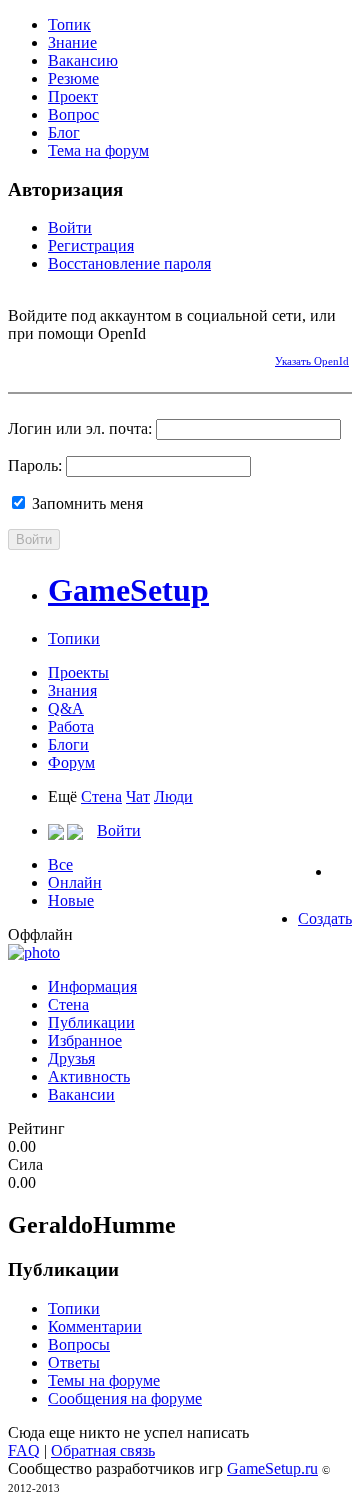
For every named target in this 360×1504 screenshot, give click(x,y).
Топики (74, 638)
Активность (89, 1076)
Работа (71, 726)
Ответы (74, 1362)
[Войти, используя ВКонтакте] (58, 358)
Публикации (91, 1022)
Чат (138, 796)
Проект (73, 96)
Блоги (68, 744)
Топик (69, 24)
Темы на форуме (104, 1380)
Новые (71, 900)
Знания (72, 690)
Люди (173, 796)
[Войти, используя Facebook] (23, 358)
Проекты (78, 672)
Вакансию (83, 60)
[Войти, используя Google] (128, 358)
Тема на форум (98, 150)
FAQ (24, 1450)
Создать (325, 918)
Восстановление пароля (129, 263)
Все (60, 864)
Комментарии (95, 1326)
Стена (101, 796)
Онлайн (75, 882)
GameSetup (128, 590)
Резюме (73, 78)
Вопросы (79, 1344)
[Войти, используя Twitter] (93, 358)
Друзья (71, 1058)
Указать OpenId (312, 361)
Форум (71, 762)
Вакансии (81, 1094)
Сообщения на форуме (125, 1398)
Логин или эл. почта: (80, 428)
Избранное (85, 1040)
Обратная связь (103, 1450)
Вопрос (73, 114)
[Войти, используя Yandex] (163, 358)
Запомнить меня (85, 503)
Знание (72, 42)
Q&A (66, 708)
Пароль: (35, 465)
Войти (70, 227)
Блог (64, 132)
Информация (92, 986)
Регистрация (91, 245)
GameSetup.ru (272, 1468)
